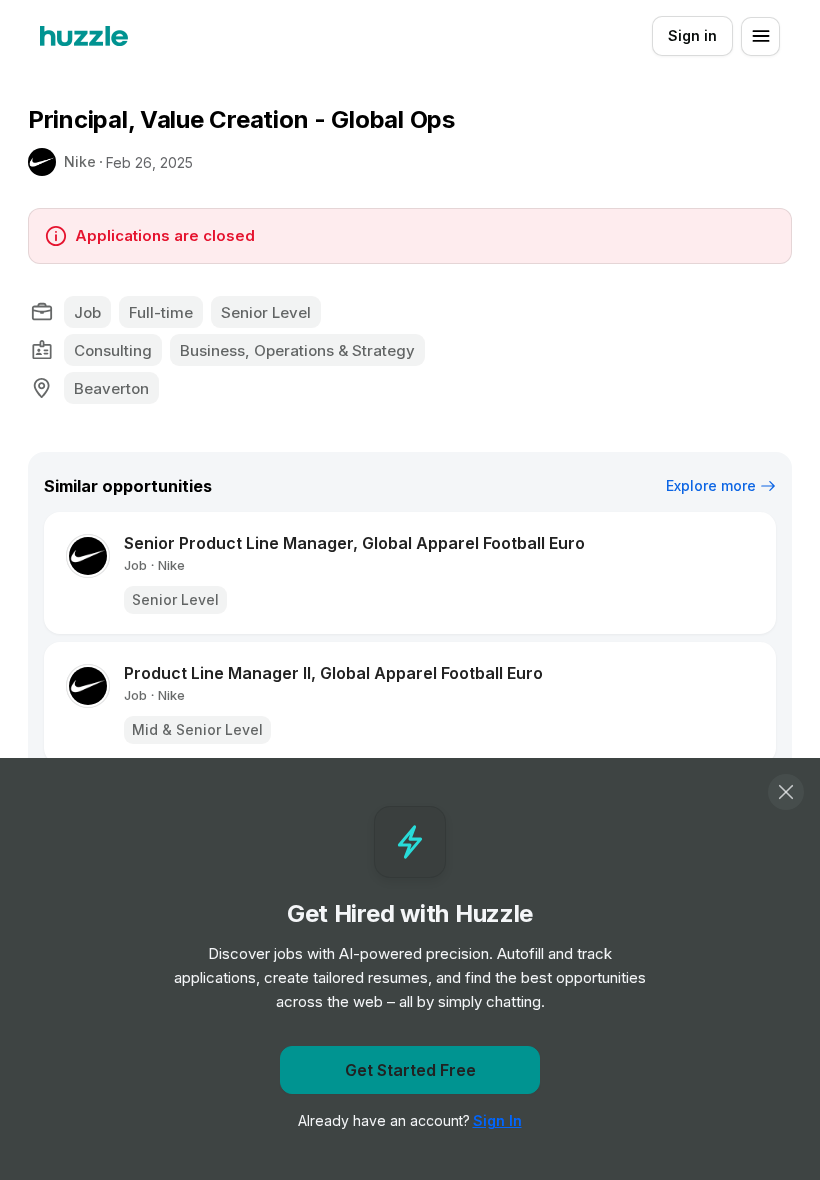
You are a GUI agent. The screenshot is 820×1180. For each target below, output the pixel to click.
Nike (80, 161)
